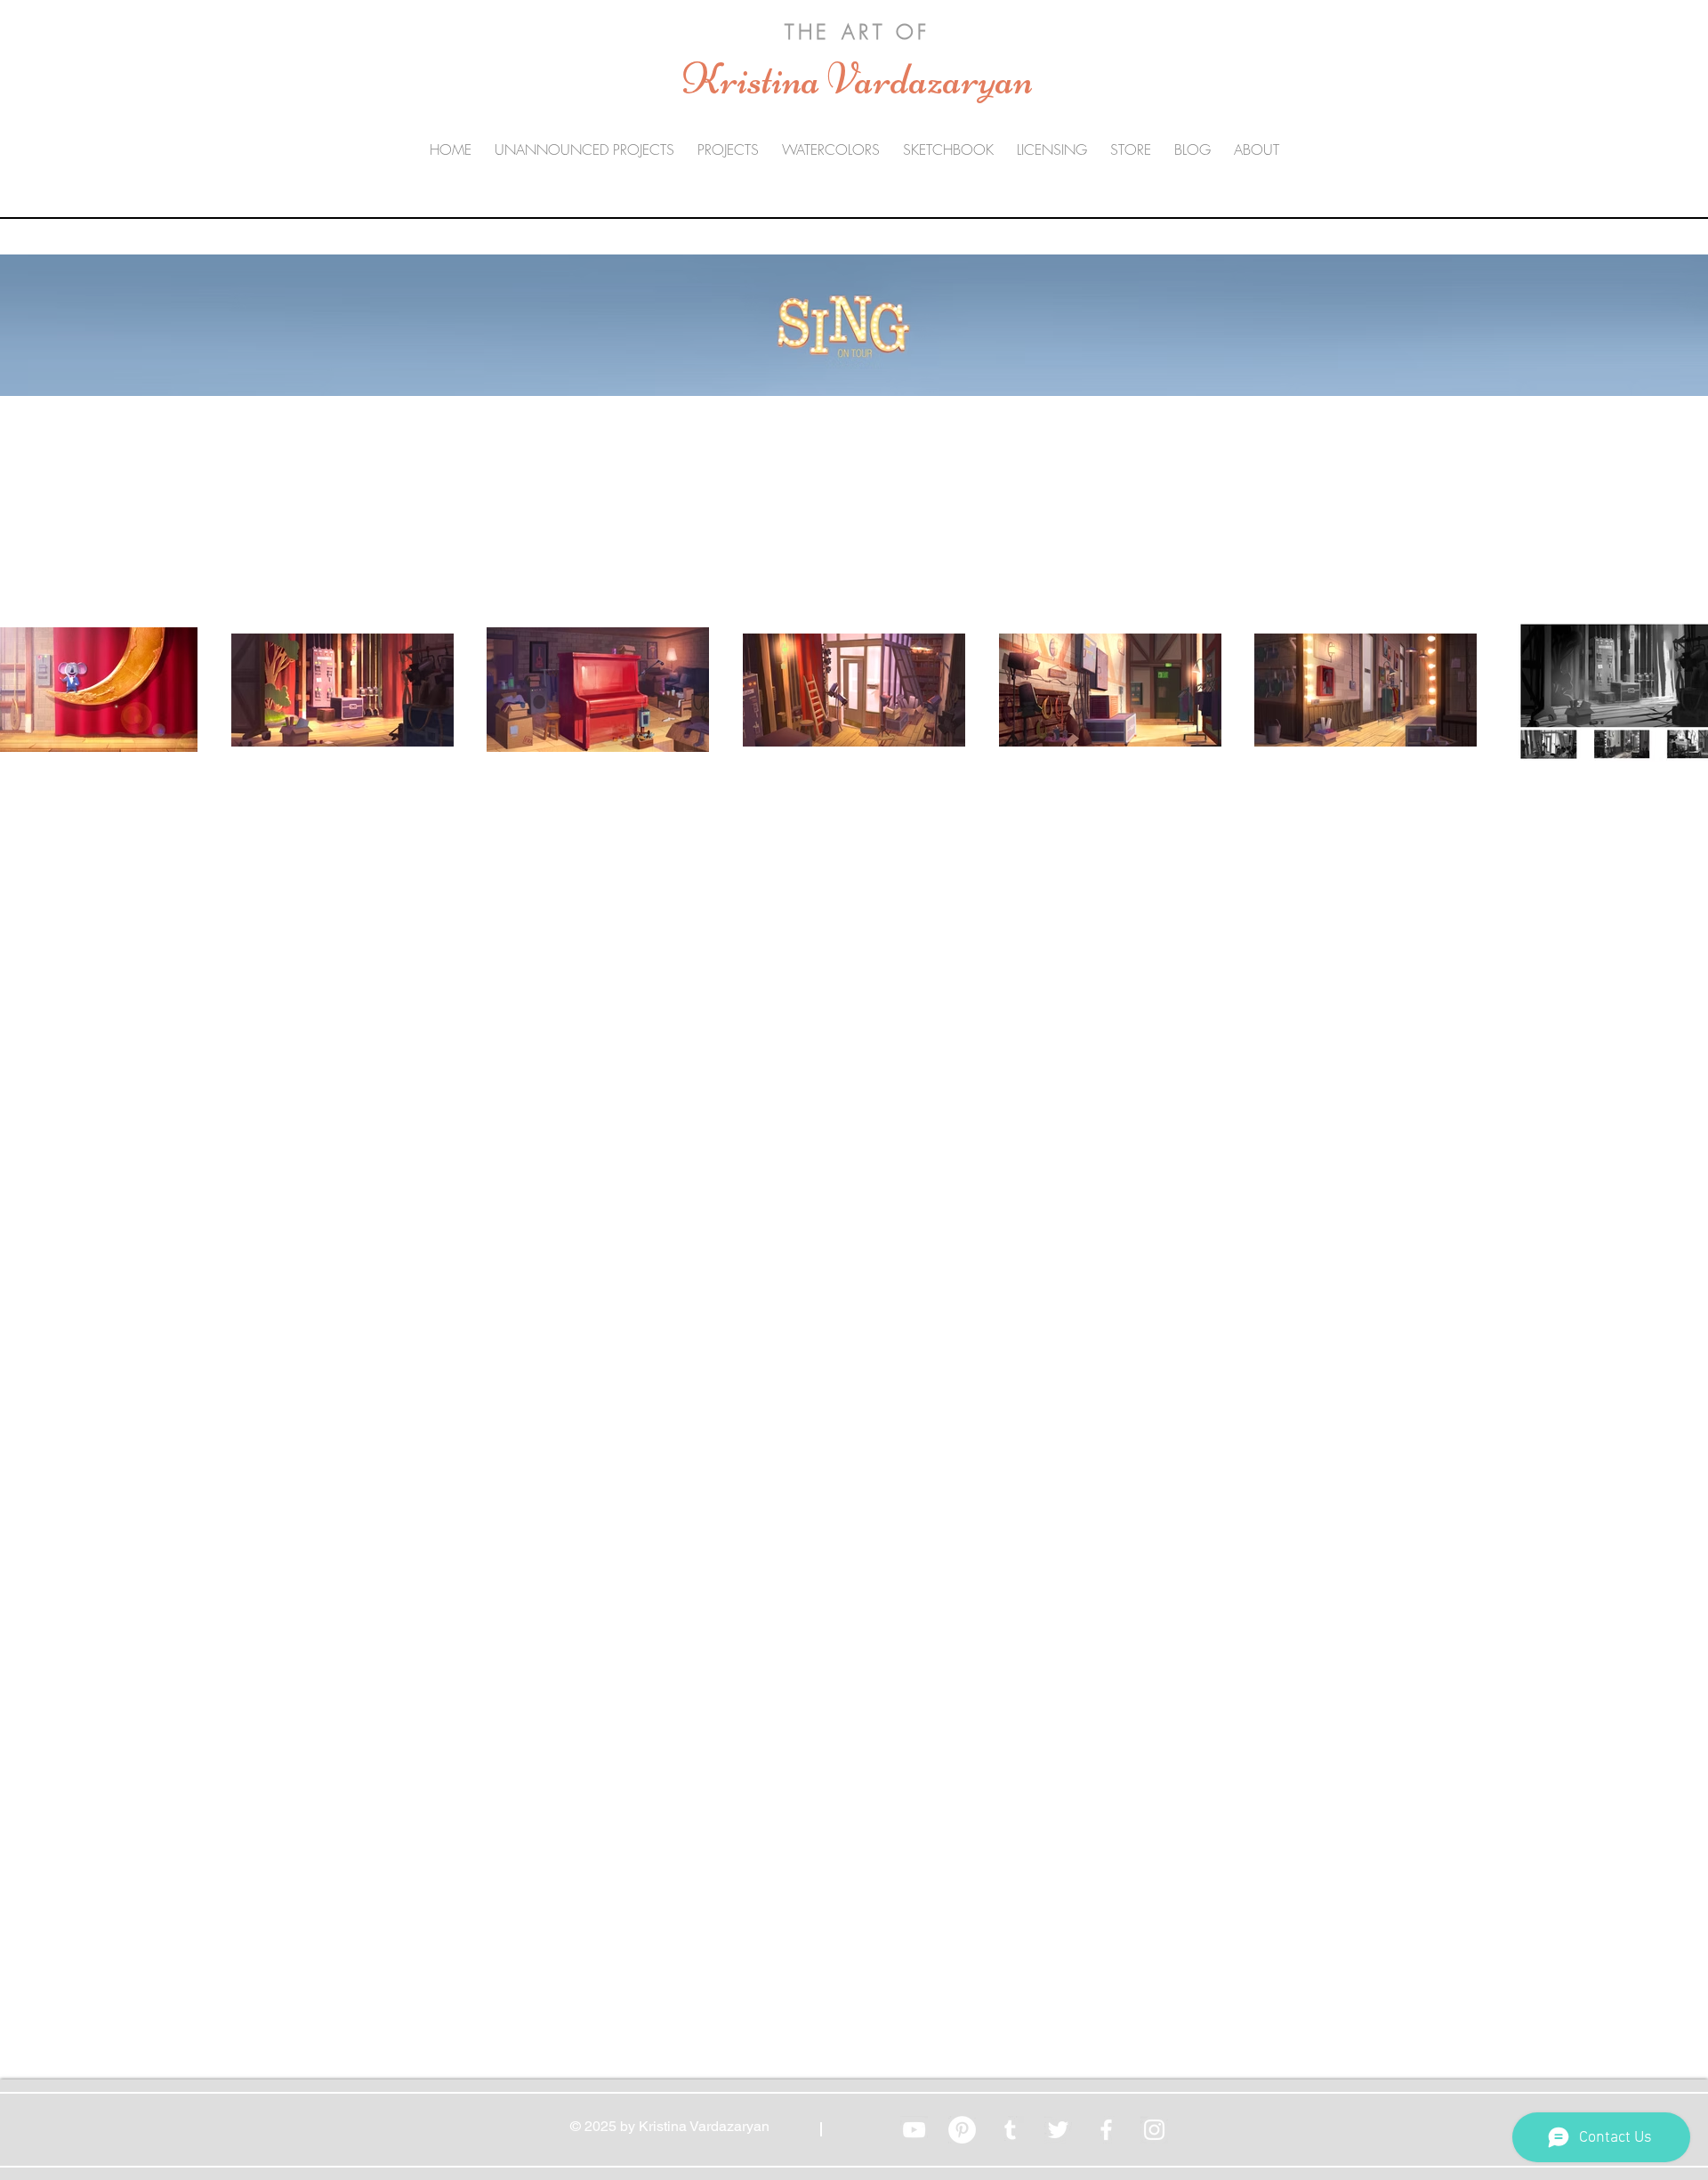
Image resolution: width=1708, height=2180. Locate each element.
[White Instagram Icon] (1154, 2130)
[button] (728, 150)
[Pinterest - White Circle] (962, 2130)
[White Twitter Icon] (1058, 2130)
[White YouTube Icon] (914, 2130)
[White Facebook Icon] (1106, 2130)
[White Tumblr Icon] (1010, 2130)
